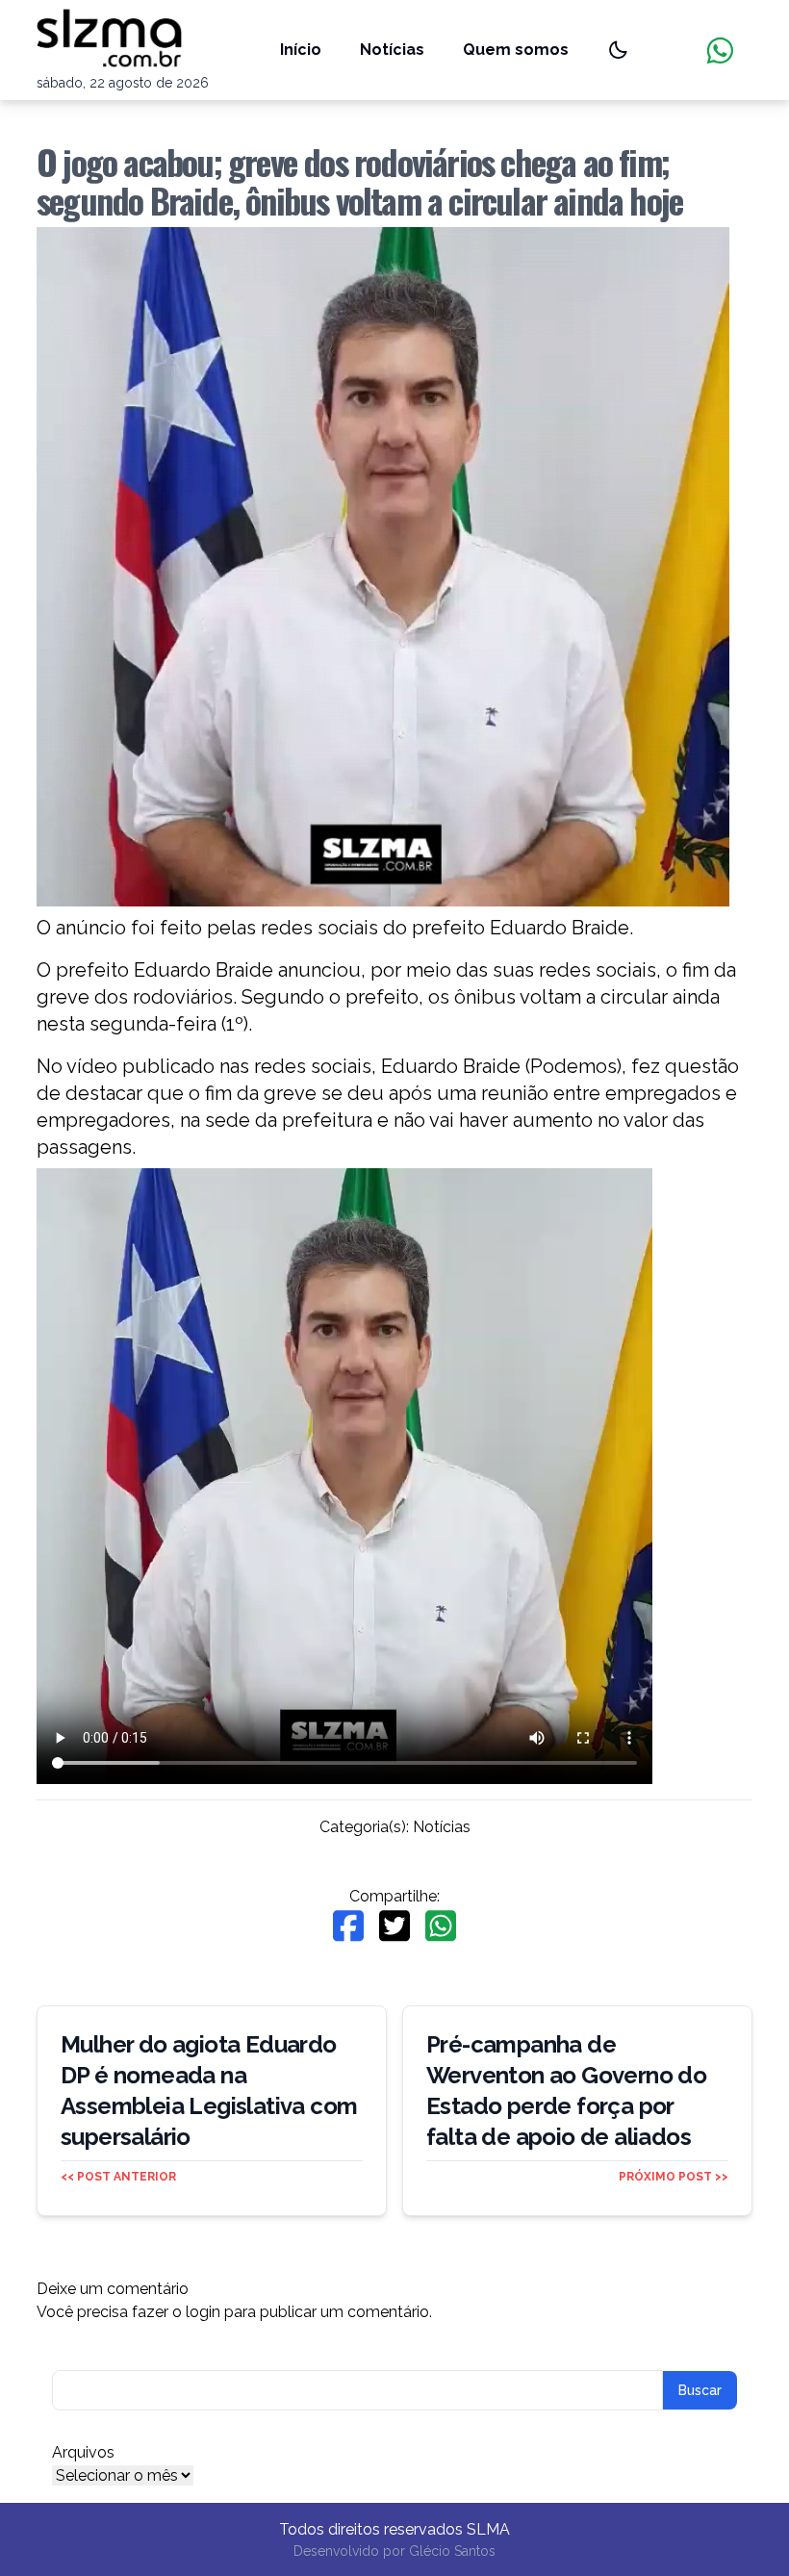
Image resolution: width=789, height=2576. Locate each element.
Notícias (392, 50)
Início (301, 50)
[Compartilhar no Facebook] (348, 1926)
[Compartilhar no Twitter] (394, 1926)
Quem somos (516, 50)
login (203, 2312)
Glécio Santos (452, 2551)
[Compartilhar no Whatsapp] (441, 1926)
